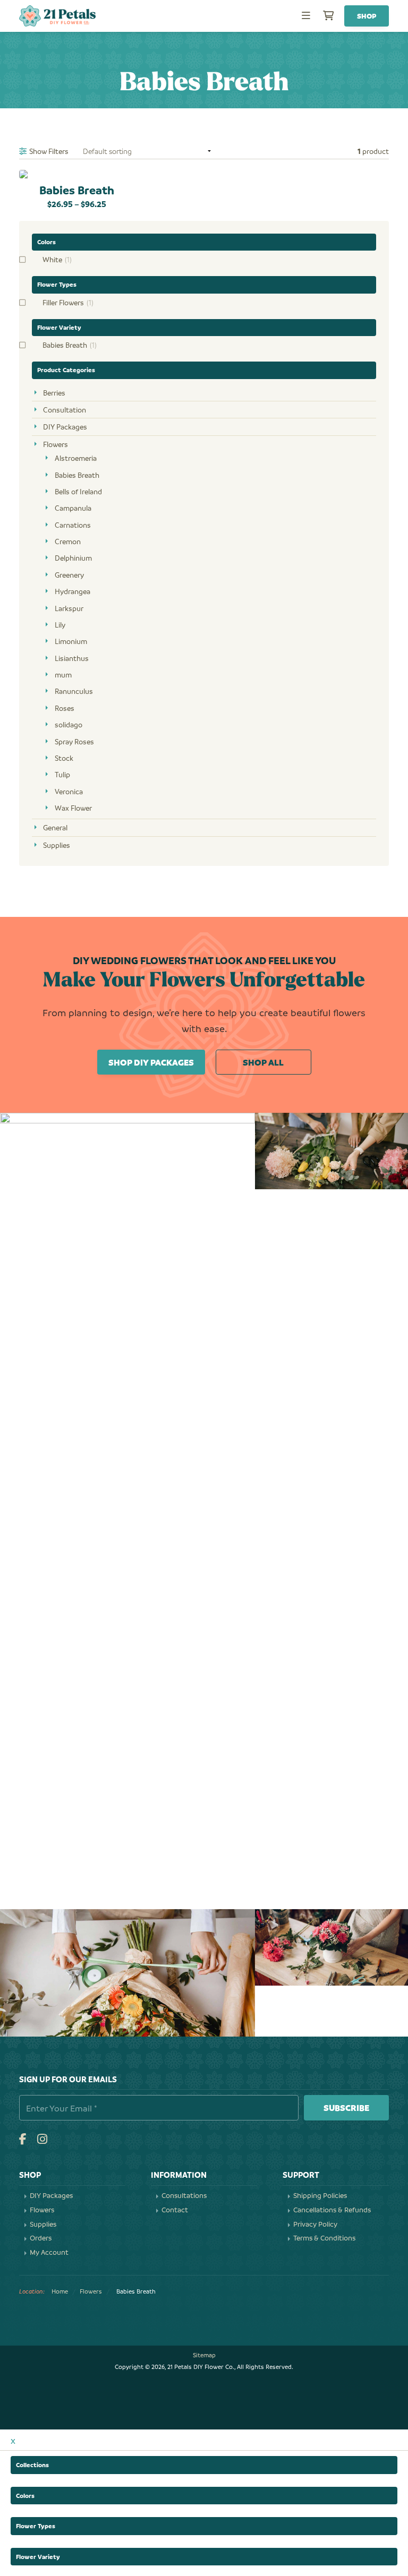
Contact (175, 2210)
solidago (69, 724)
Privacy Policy (315, 2224)
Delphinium (73, 558)
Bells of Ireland (78, 491)
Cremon (68, 541)
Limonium (71, 641)
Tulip (62, 774)
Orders (41, 2238)
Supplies (57, 845)
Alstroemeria (76, 458)
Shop (367, 16)
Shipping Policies (320, 2195)
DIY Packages (65, 427)
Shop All (263, 1062)
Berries (54, 393)
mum (63, 675)
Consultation (65, 410)
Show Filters (49, 151)
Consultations (184, 2195)
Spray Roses (74, 741)
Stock (64, 758)
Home (60, 2291)
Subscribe (346, 2107)
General (55, 827)
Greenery (69, 575)
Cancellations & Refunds (332, 2210)
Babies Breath (77, 475)
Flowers (56, 444)
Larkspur (69, 608)
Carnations (73, 525)
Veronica (69, 791)
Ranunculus (74, 691)
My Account (49, 2252)
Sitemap (204, 2355)
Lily (60, 625)
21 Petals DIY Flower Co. (57, 16)
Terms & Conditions (324, 2238)
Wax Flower (73, 808)
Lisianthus (72, 658)
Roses (65, 708)
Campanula (73, 508)
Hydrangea (73, 591)
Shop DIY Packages (151, 1062)
